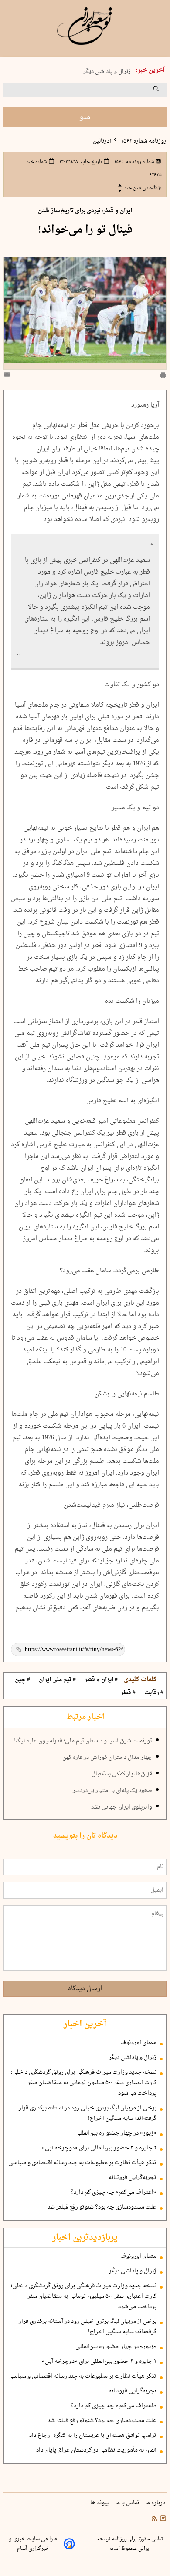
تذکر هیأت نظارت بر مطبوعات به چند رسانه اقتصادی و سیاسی (82, 2163)
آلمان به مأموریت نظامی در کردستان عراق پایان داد (96, 2450)
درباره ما (156, 2503)
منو (85, 117)
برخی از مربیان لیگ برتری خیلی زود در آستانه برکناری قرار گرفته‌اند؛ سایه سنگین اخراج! (88, 2113)
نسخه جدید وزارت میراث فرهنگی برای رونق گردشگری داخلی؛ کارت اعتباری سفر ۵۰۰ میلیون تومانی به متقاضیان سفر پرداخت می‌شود (84, 2083)
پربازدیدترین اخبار (85, 2238)
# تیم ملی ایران (57, 1680)
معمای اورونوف (138, 2043)
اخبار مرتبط (85, 1717)
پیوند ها (100, 2503)
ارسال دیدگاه (85, 1989)
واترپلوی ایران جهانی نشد (122, 1807)
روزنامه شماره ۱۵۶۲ (143, 141)
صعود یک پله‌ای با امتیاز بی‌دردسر (112, 1791)
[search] (164, 92)
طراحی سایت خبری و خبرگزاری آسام (33, 2544)
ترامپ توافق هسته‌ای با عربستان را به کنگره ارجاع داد (93, 2436)
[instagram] (162, 2519)
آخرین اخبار (85, 2024)
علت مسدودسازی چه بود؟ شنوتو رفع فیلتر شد (102, 2207)
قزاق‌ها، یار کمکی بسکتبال (122, 1774)
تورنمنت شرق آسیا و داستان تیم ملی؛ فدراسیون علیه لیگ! (83, 1741)
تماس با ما (128, 2503)
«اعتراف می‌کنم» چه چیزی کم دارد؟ (114, 2192)
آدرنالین (102, 141)
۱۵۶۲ (134, 162)
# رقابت (154, 1693)
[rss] (154, 2519)
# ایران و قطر (101, 1680)
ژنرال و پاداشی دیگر (107, 71)
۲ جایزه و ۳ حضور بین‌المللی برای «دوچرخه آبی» (99, 2148)
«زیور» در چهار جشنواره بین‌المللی (116, 2133)
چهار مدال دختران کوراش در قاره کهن (107, 1758)
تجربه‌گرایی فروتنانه (133, 2178)
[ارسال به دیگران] (8, 376)
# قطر (128, 1693)
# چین (22, 1680)
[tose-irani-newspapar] (85, 26)
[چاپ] (163, 376)
